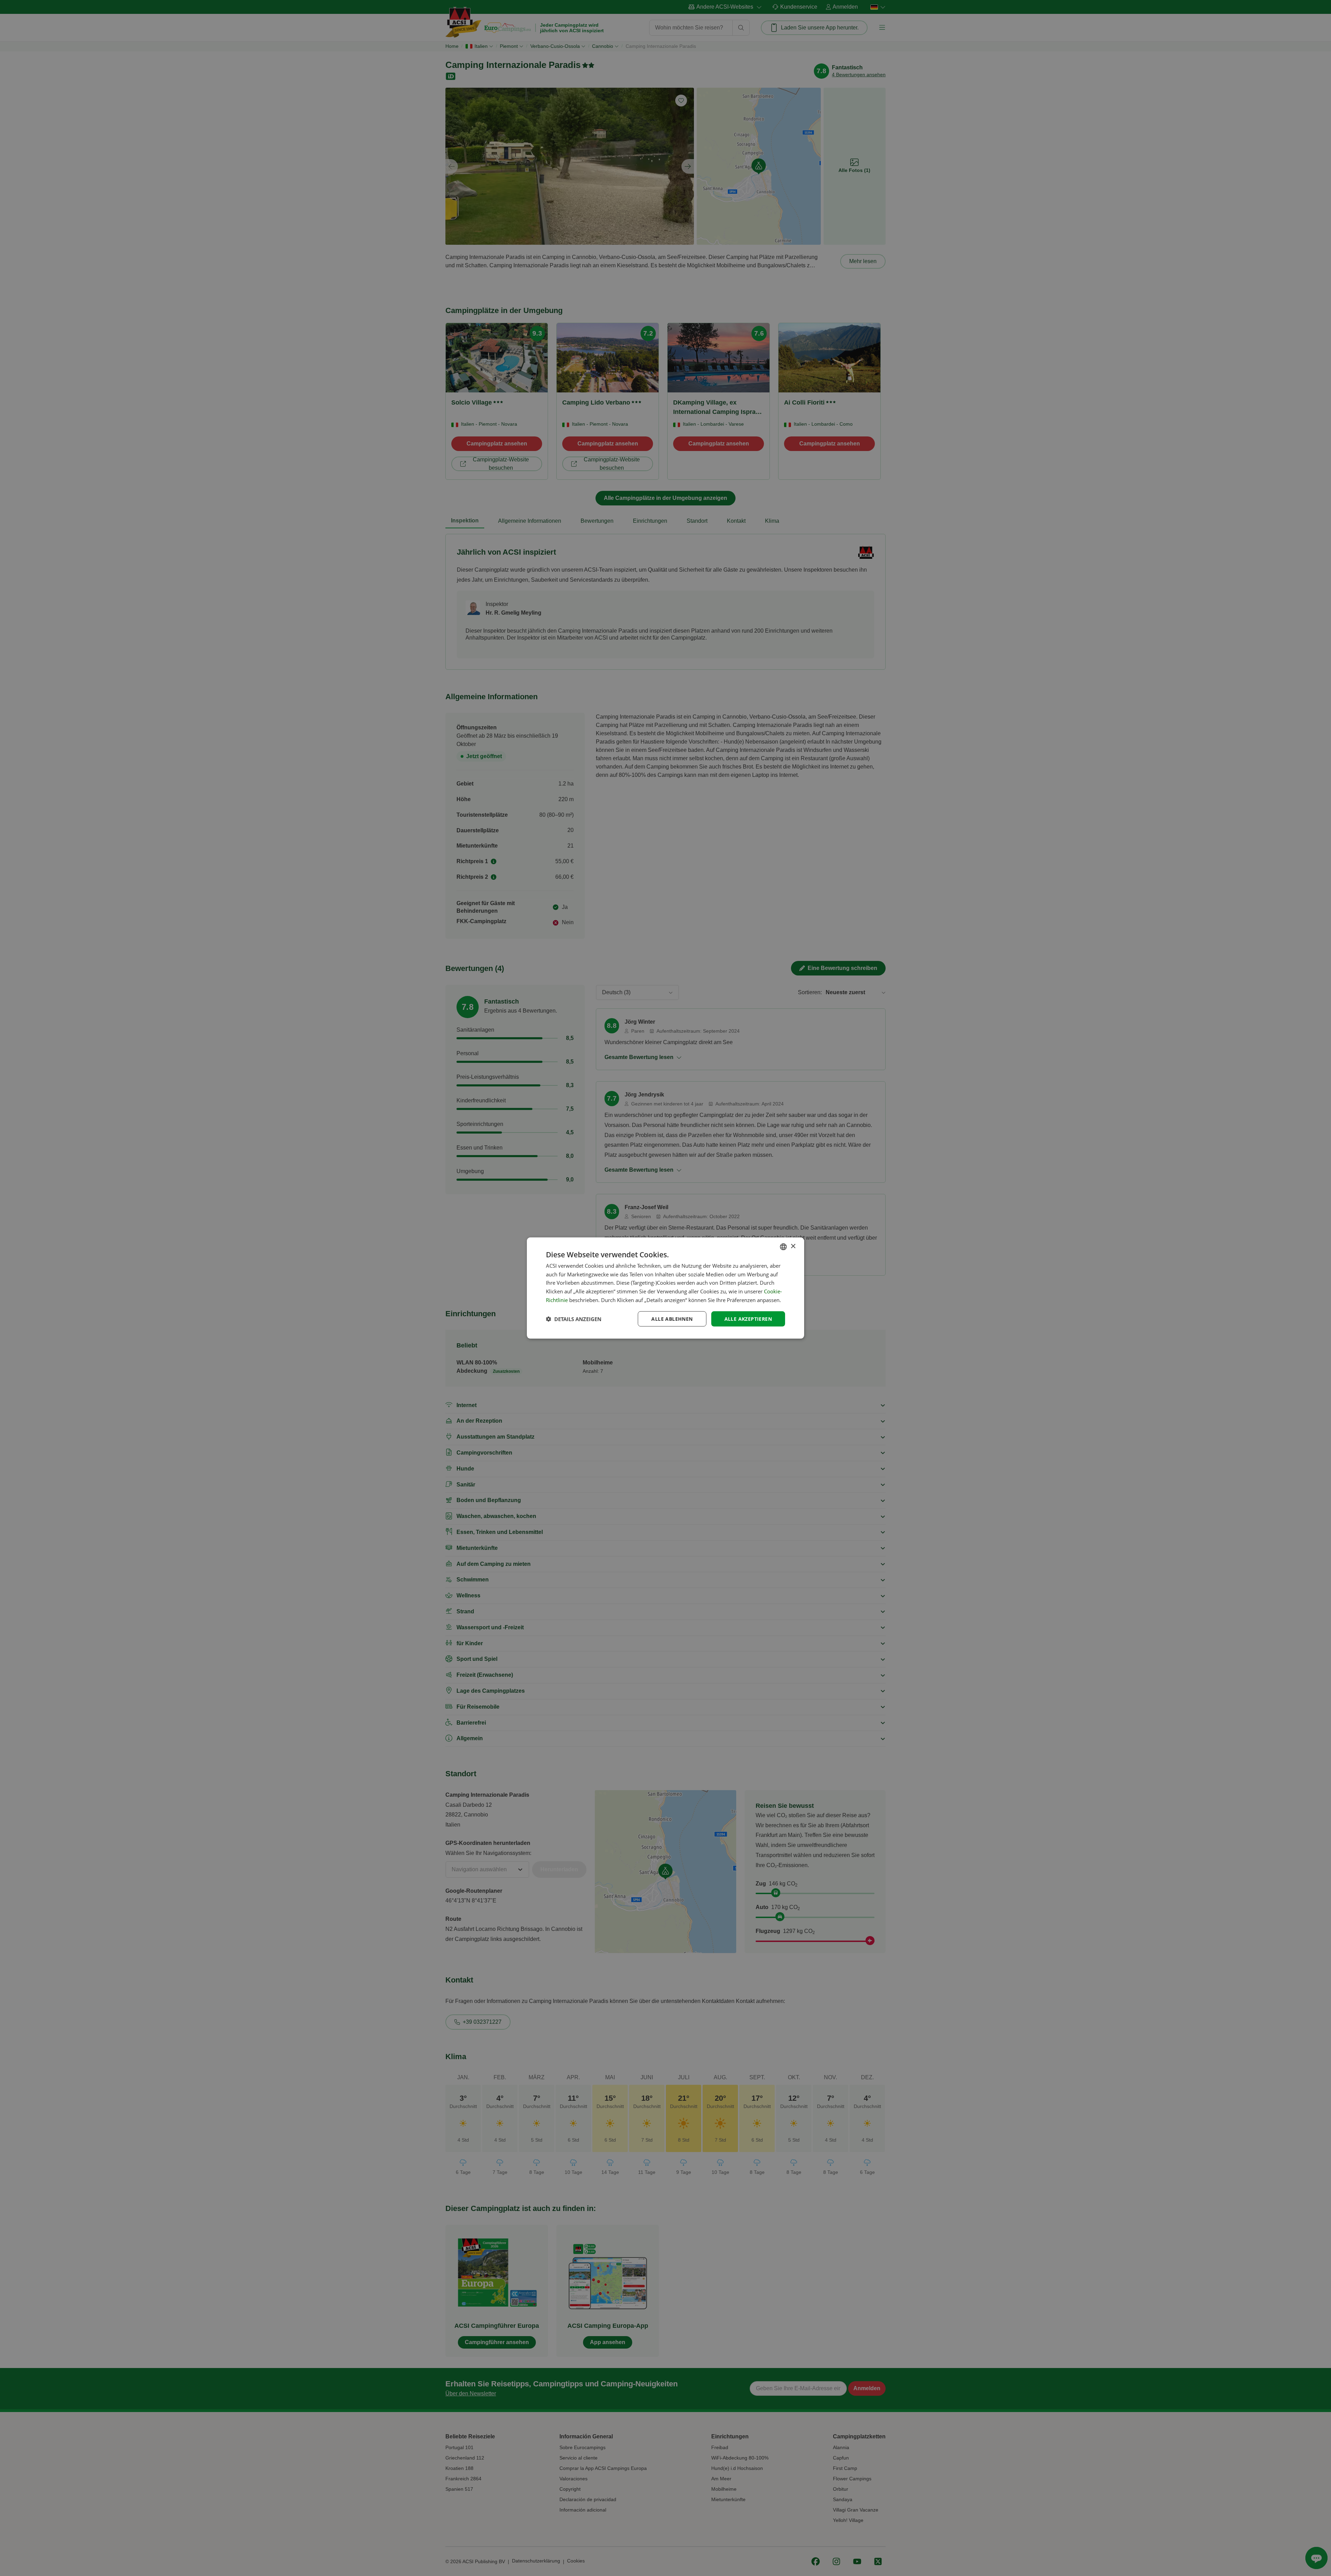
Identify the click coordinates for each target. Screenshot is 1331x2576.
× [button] (793, 1246)
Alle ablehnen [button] (672, 1319)
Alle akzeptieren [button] (748, 1319)
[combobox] (783, 1247)
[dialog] (665, 1288)
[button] (574, 1319)
